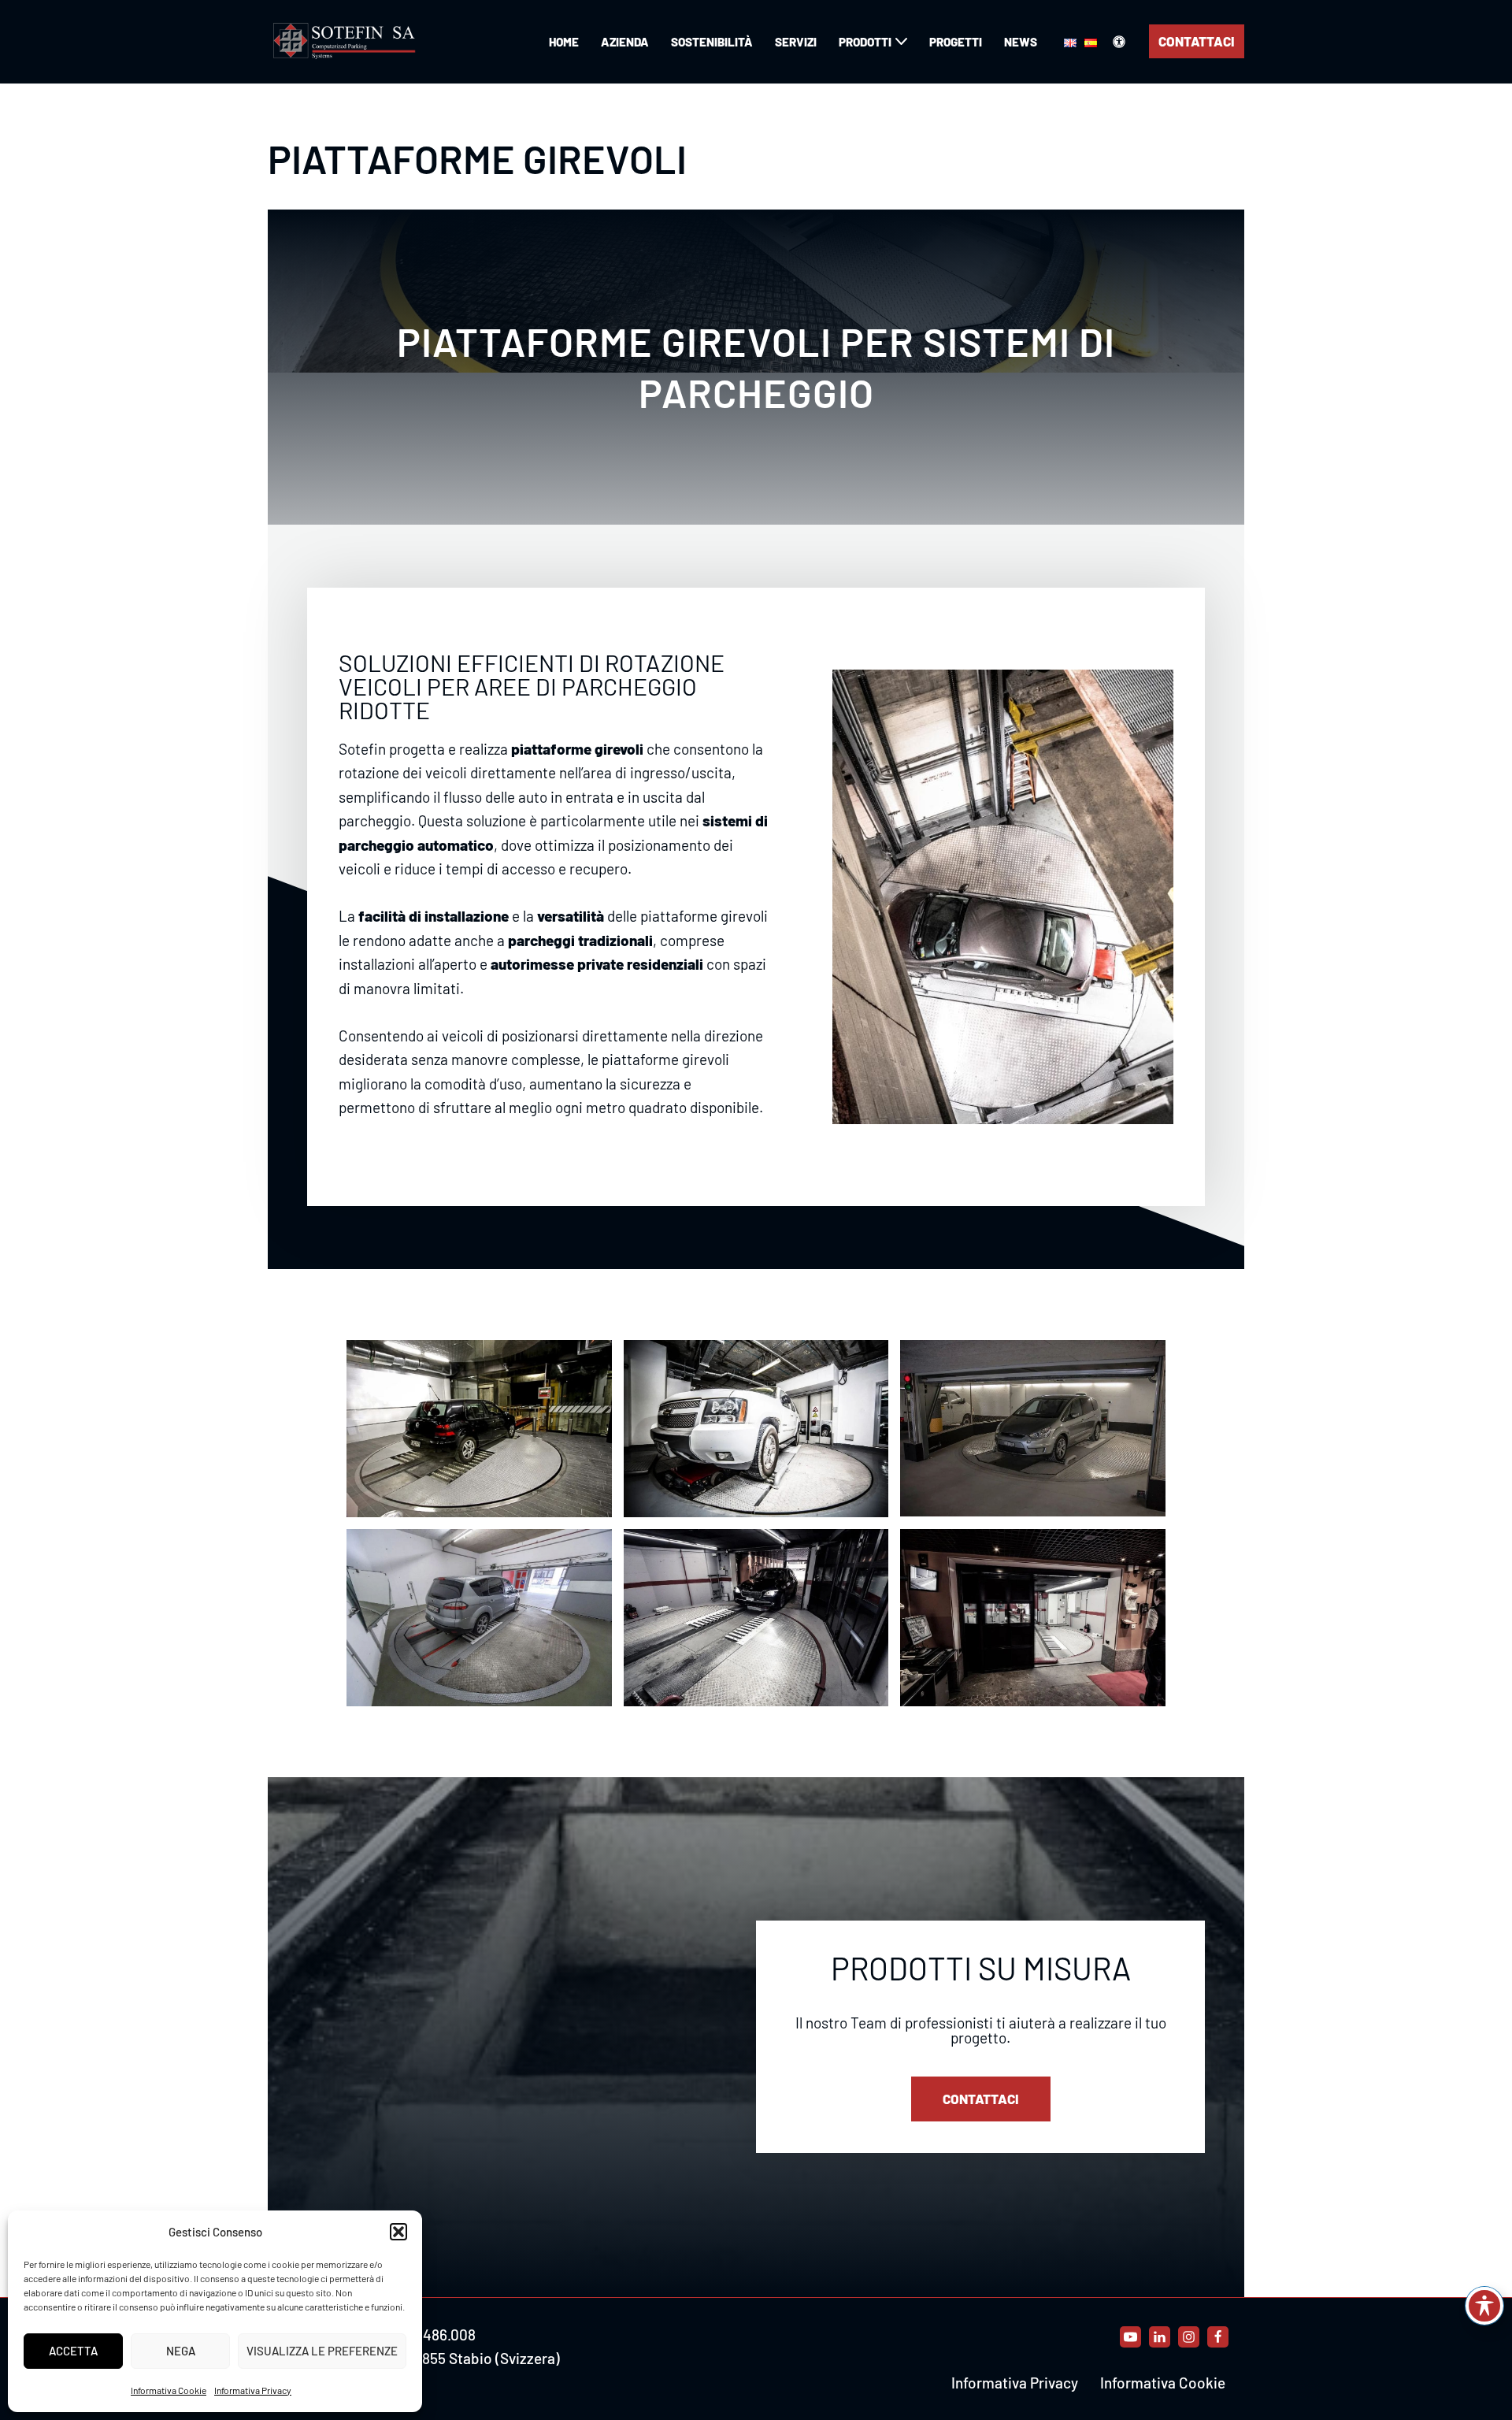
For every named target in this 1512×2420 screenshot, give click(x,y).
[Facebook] (1218, 2337)
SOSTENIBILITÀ (712, 42)
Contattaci (1197, 41)
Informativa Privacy (253, 2390)
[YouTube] (1130, 2337)
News (1021, 42)
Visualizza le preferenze (322, 2351)
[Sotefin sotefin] (346, 42)
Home (564, 42)
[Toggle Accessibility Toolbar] (1484, 2306)
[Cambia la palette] (1119, 42)
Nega (181, 2351)
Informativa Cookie (169, 2390)
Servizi (796, 42)
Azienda (625, 42)
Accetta (73, 2351)
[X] (1160, 2337)
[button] (398, 2232)
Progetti (956, 42)
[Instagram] (1189, 2337)
